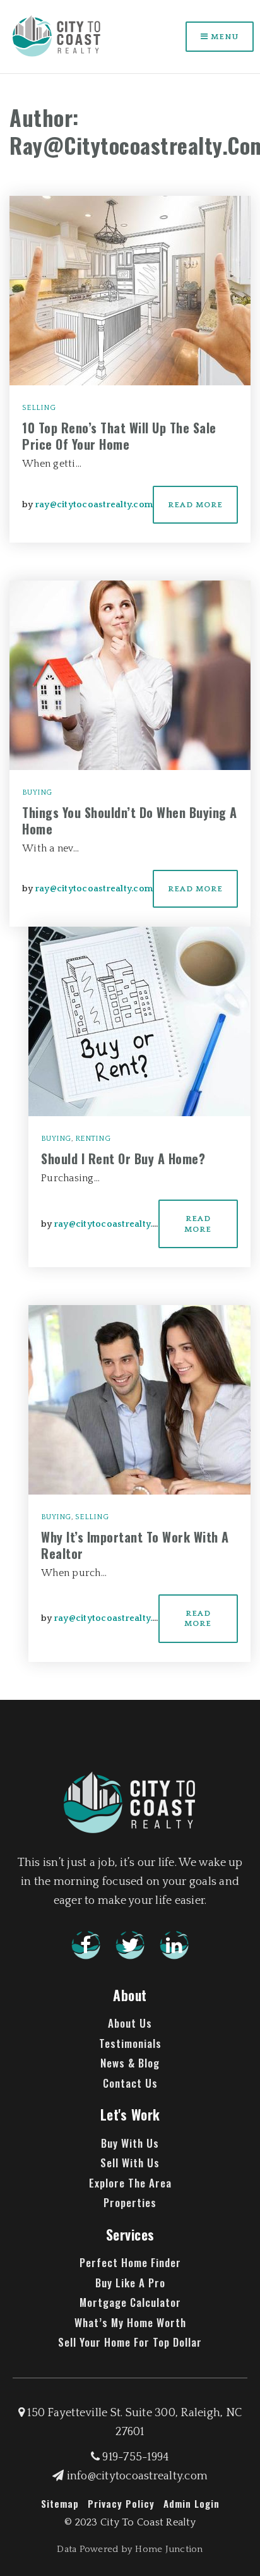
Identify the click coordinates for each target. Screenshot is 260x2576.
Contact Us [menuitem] (130, 2083)
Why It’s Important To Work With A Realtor (135, 1545)
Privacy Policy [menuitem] (121, 2503)
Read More (195, 505)
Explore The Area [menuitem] (130, 2183)
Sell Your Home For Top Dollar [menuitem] (130, 2342)
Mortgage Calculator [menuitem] (130, 2302)
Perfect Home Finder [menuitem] (130, 2262)
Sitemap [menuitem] (60, 2503)
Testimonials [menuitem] (130, 2043)
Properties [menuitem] (130, 2202)
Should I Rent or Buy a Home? (123, 1159)
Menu (223, 37)
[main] (130, 863)
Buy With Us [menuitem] (130, 2143)
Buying (37, 792)
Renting (93, 1139)
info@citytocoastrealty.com (137, 2476)
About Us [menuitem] (130, 2023)
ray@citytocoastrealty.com (94, 505)
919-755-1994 (134, 2457)
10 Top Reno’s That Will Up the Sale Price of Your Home (119, 436)
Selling (39, 408)
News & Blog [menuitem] (130, 2063)
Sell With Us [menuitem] (130, 2163)
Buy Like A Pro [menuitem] (130, 2283)
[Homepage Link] (57, 36)
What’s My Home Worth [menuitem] (130, 2322)
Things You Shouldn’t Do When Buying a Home (130, 821)
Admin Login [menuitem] (192, 2503)
